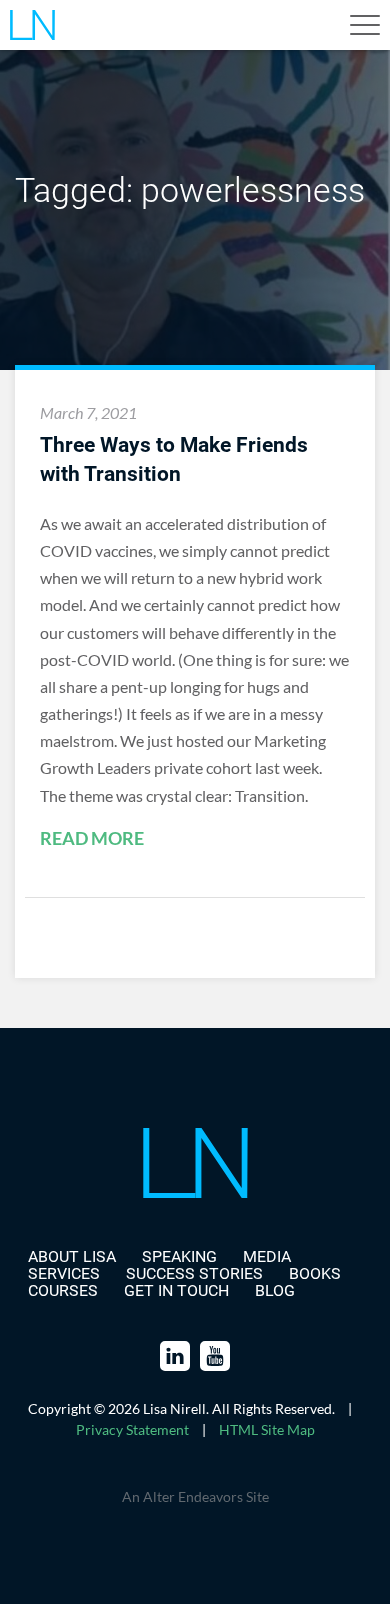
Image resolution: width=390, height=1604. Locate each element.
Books (315, 1273)
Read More (92, 839)
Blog (275, 1290)
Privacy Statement (132, 1429)
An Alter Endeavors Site (195, 1496)
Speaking (179, 1256)
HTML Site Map (267, 1429)
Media (267, 1256)
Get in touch (176, 1290)
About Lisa (72, 1256)
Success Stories (194, 1273)
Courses (63, 1290)
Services (64, 1273)
